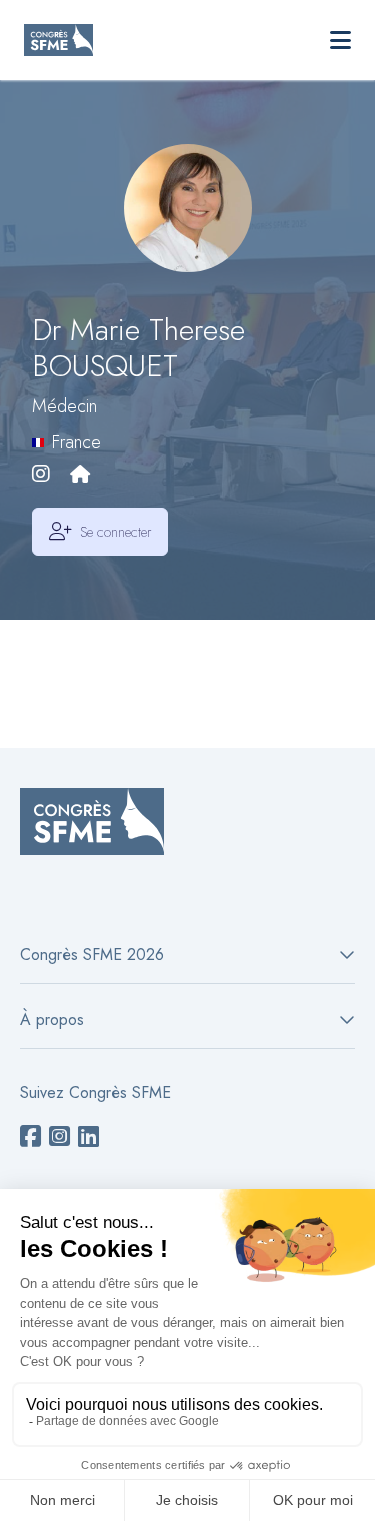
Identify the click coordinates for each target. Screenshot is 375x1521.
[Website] (80, 476)
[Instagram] (41, 476)
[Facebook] (30, 1137)
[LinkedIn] (88, 1137)
